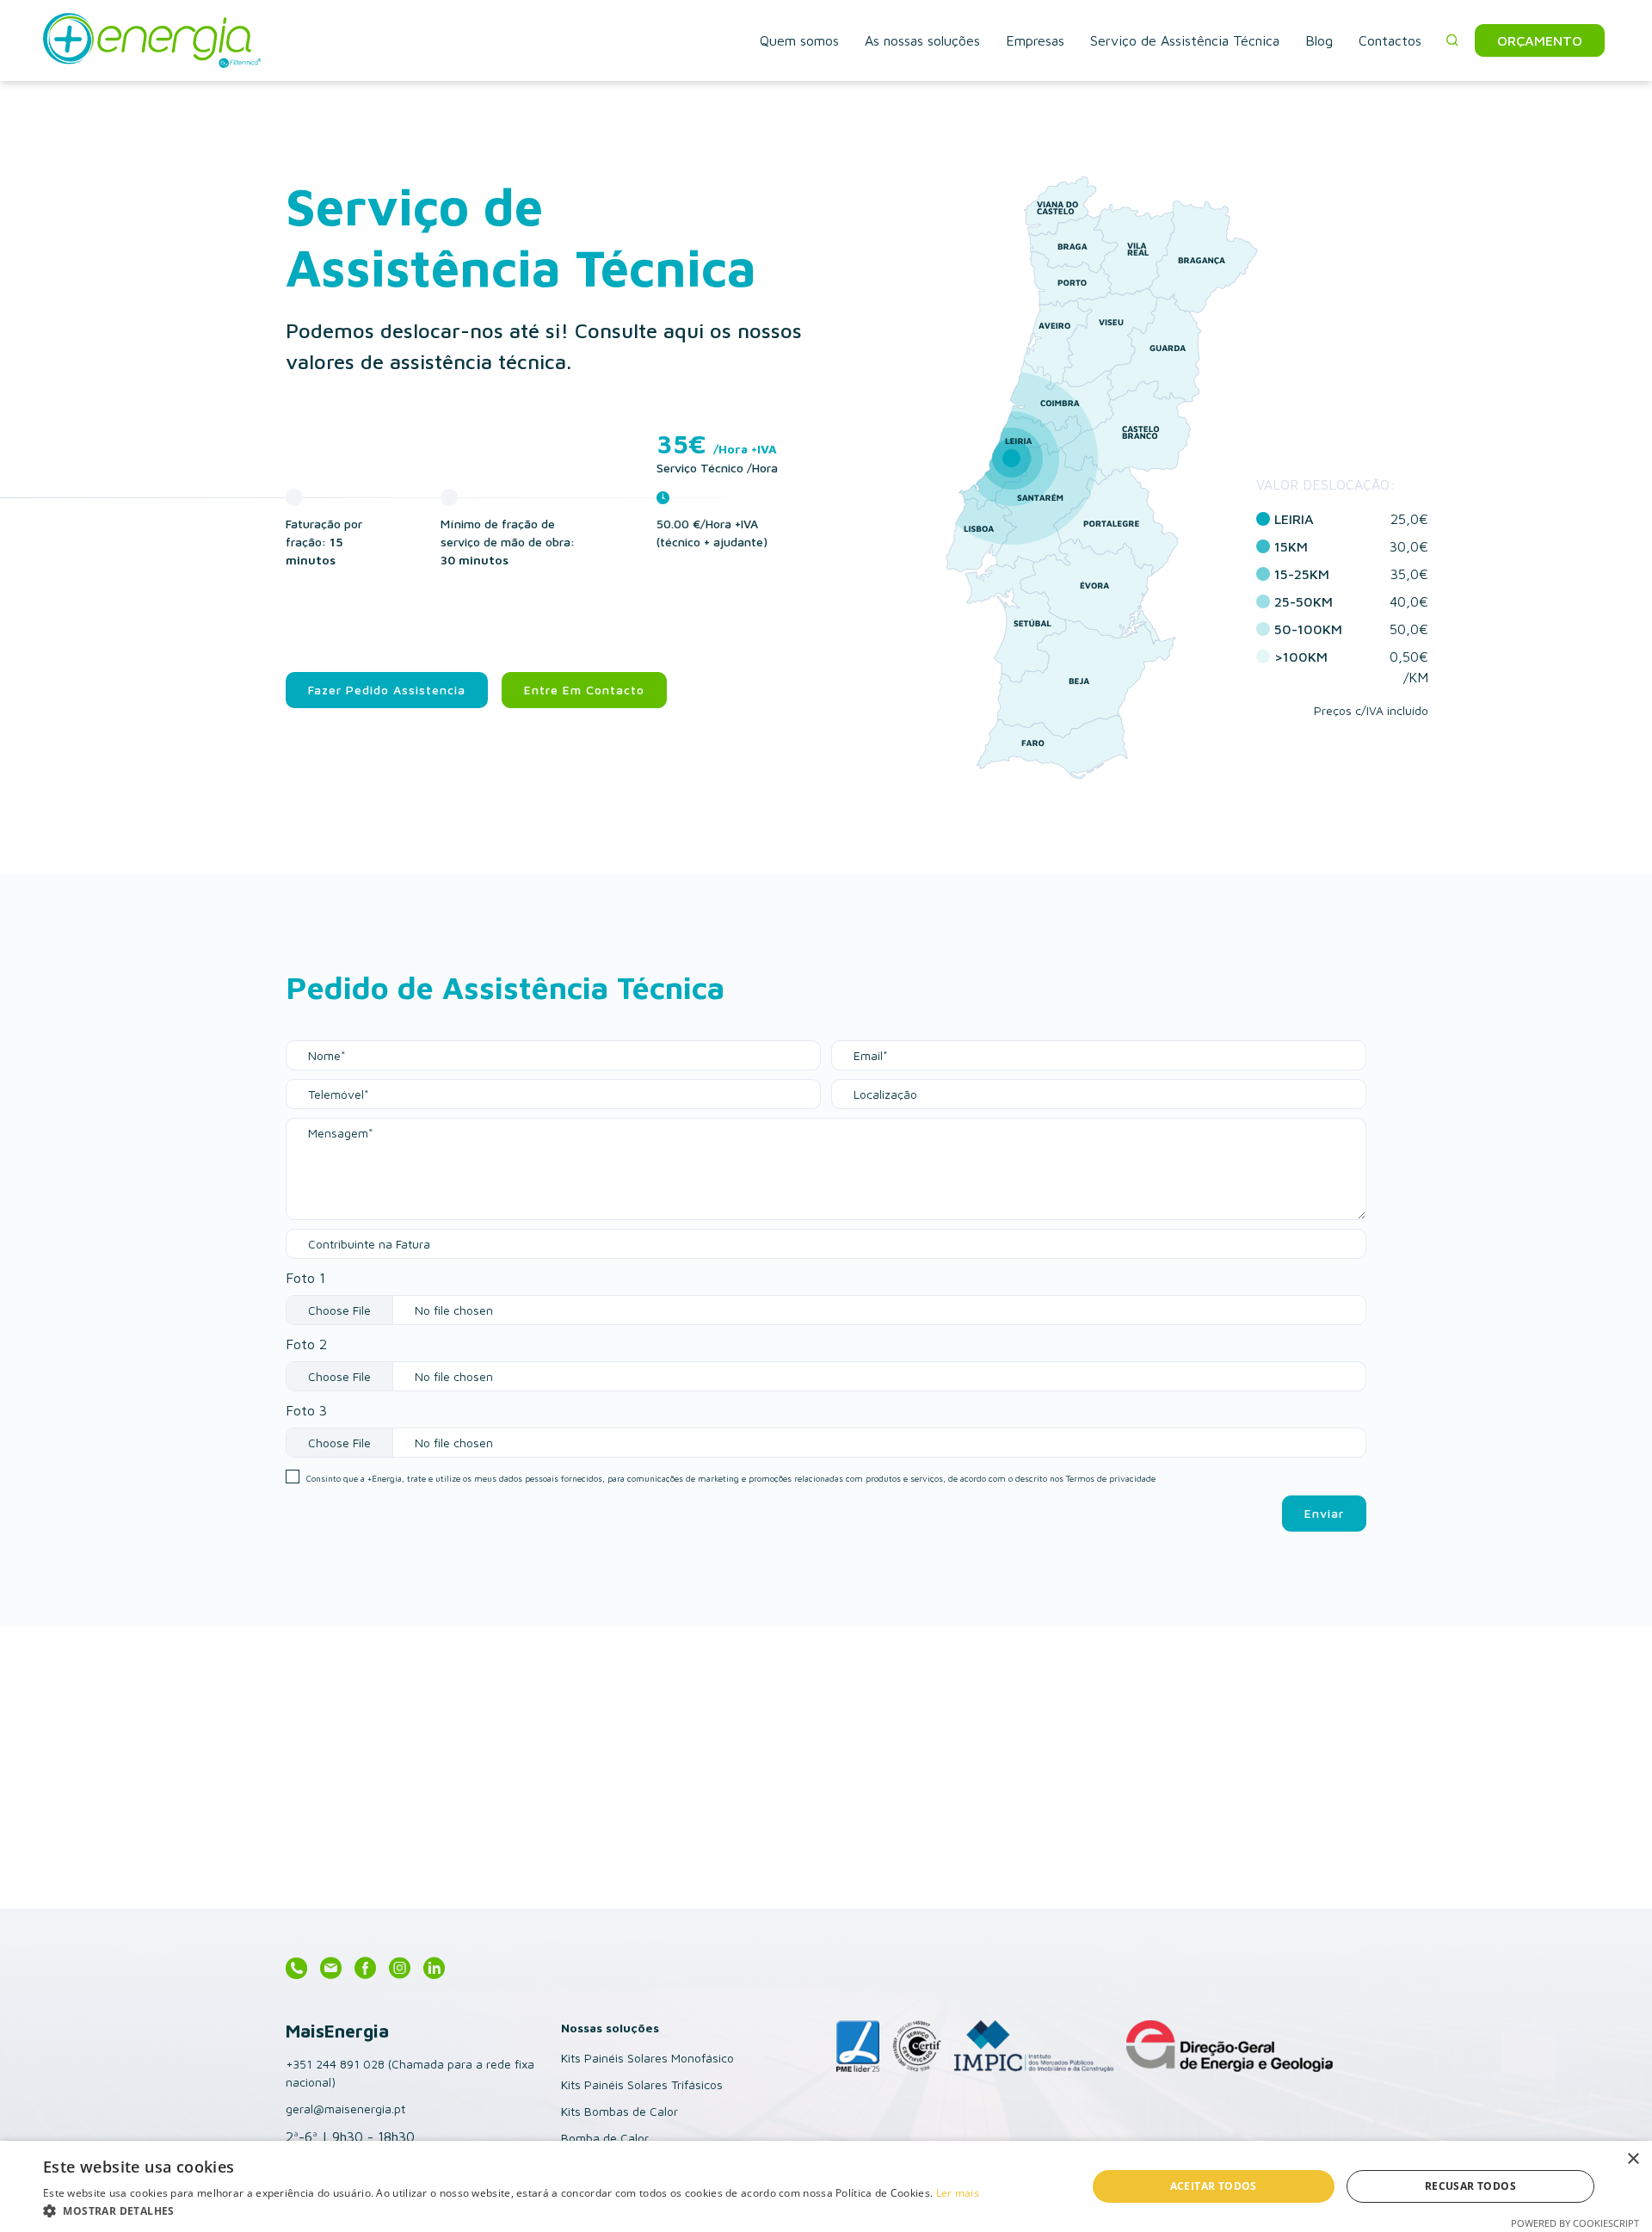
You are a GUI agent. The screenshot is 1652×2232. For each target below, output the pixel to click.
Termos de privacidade (1111, 1478)
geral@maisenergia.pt (345, 2109)
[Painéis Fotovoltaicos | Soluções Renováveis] (231, 40)
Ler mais (958, 2193)
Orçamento (1540, 40)
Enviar (1324, 1513)
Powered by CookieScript (1575, 2223)
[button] (1452, 40)
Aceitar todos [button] (1214, 2186)
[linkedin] (434, 1970)
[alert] (826, 2186)
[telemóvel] (296, 1970)
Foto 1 (305, 1278)
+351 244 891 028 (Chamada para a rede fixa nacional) (410, 2073)
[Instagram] (400, 1970)
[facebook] (365, 1970)
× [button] (1633, 2159)
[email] (331, 1970)
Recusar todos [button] (1470, 2186)
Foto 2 (306, 1344)
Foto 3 (306, 1410)
